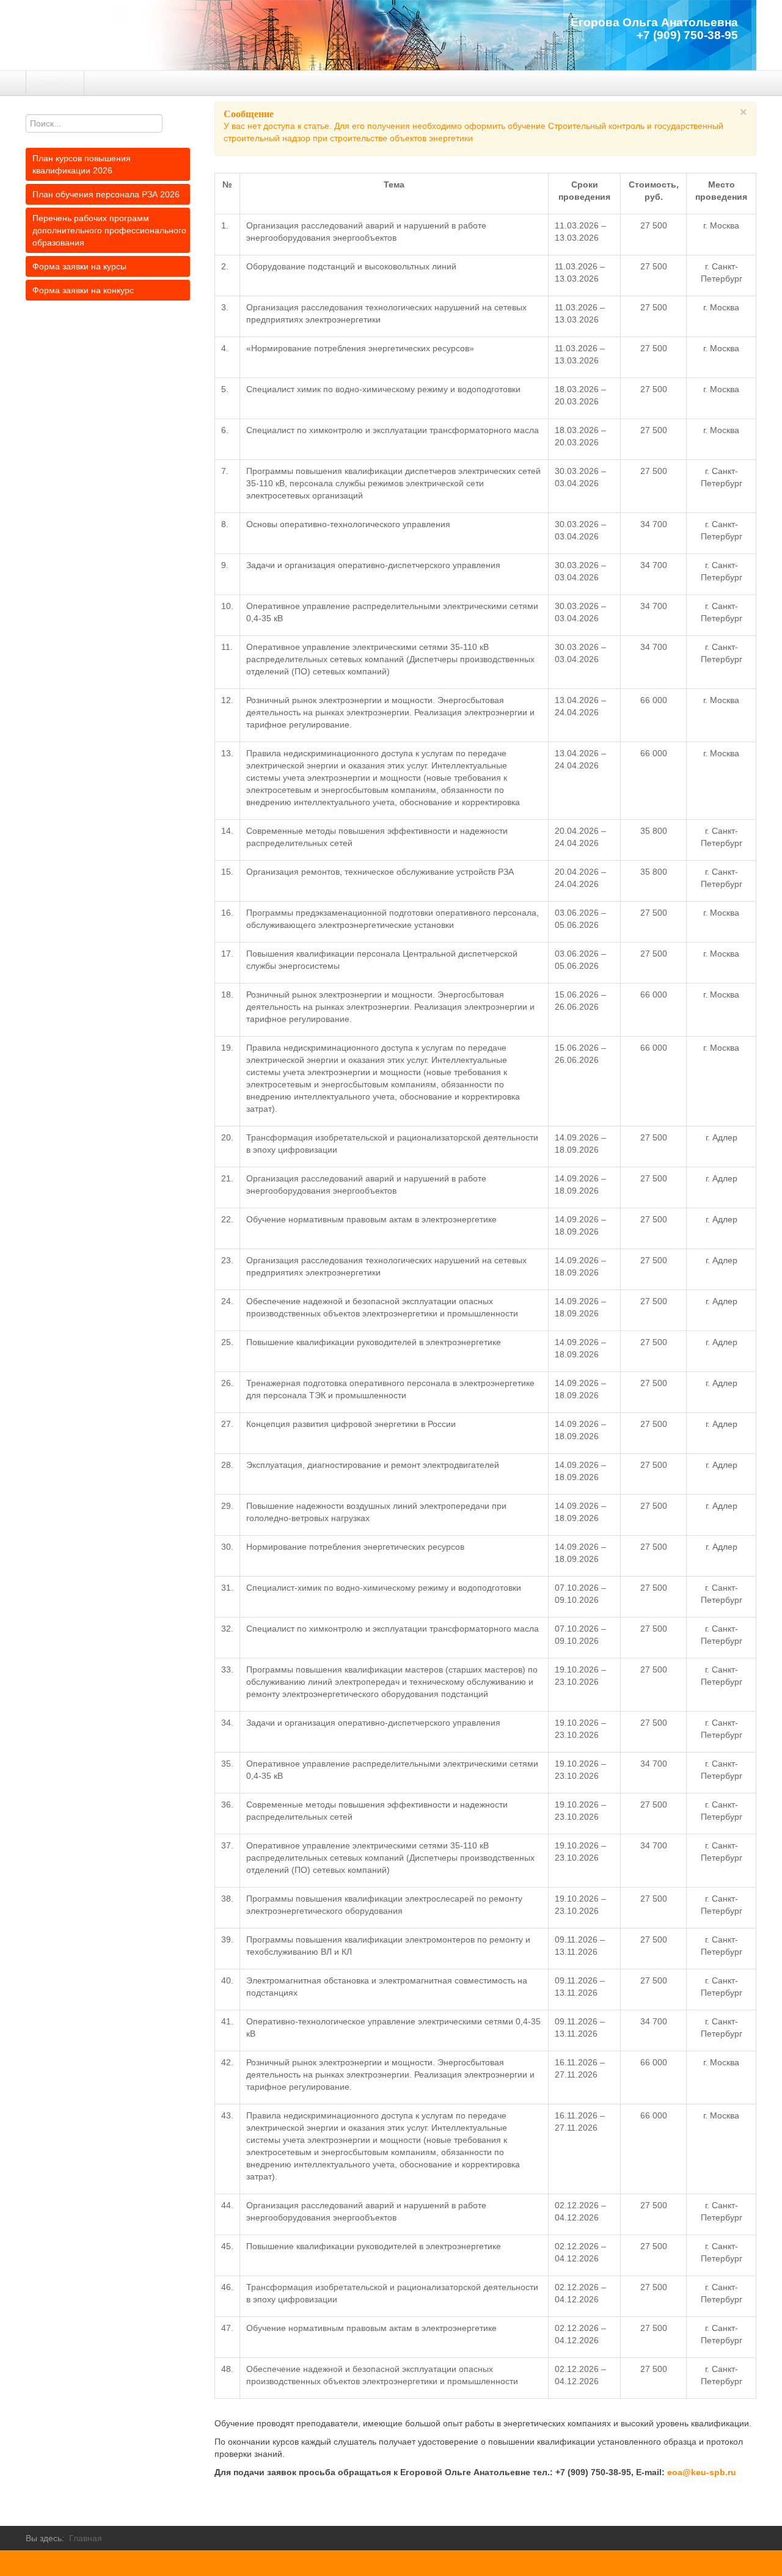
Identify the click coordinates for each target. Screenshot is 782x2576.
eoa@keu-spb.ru (702, 2472)
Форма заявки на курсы (79, 266)
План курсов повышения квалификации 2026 (82, 164)
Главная (55, 83)
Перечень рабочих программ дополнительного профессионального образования (109, 230)
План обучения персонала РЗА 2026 (106, 194)
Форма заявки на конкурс (83, 290)
